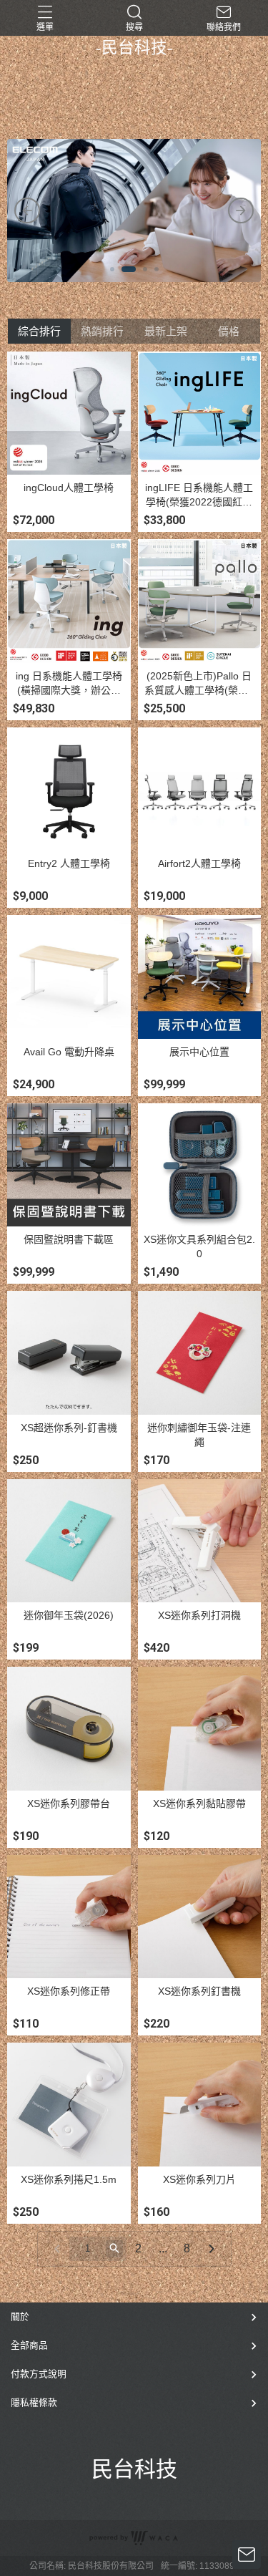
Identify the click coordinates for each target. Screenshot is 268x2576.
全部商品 (29, 2345)
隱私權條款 (34, 2402)
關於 (20, 2316)
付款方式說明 (39, 2374)
